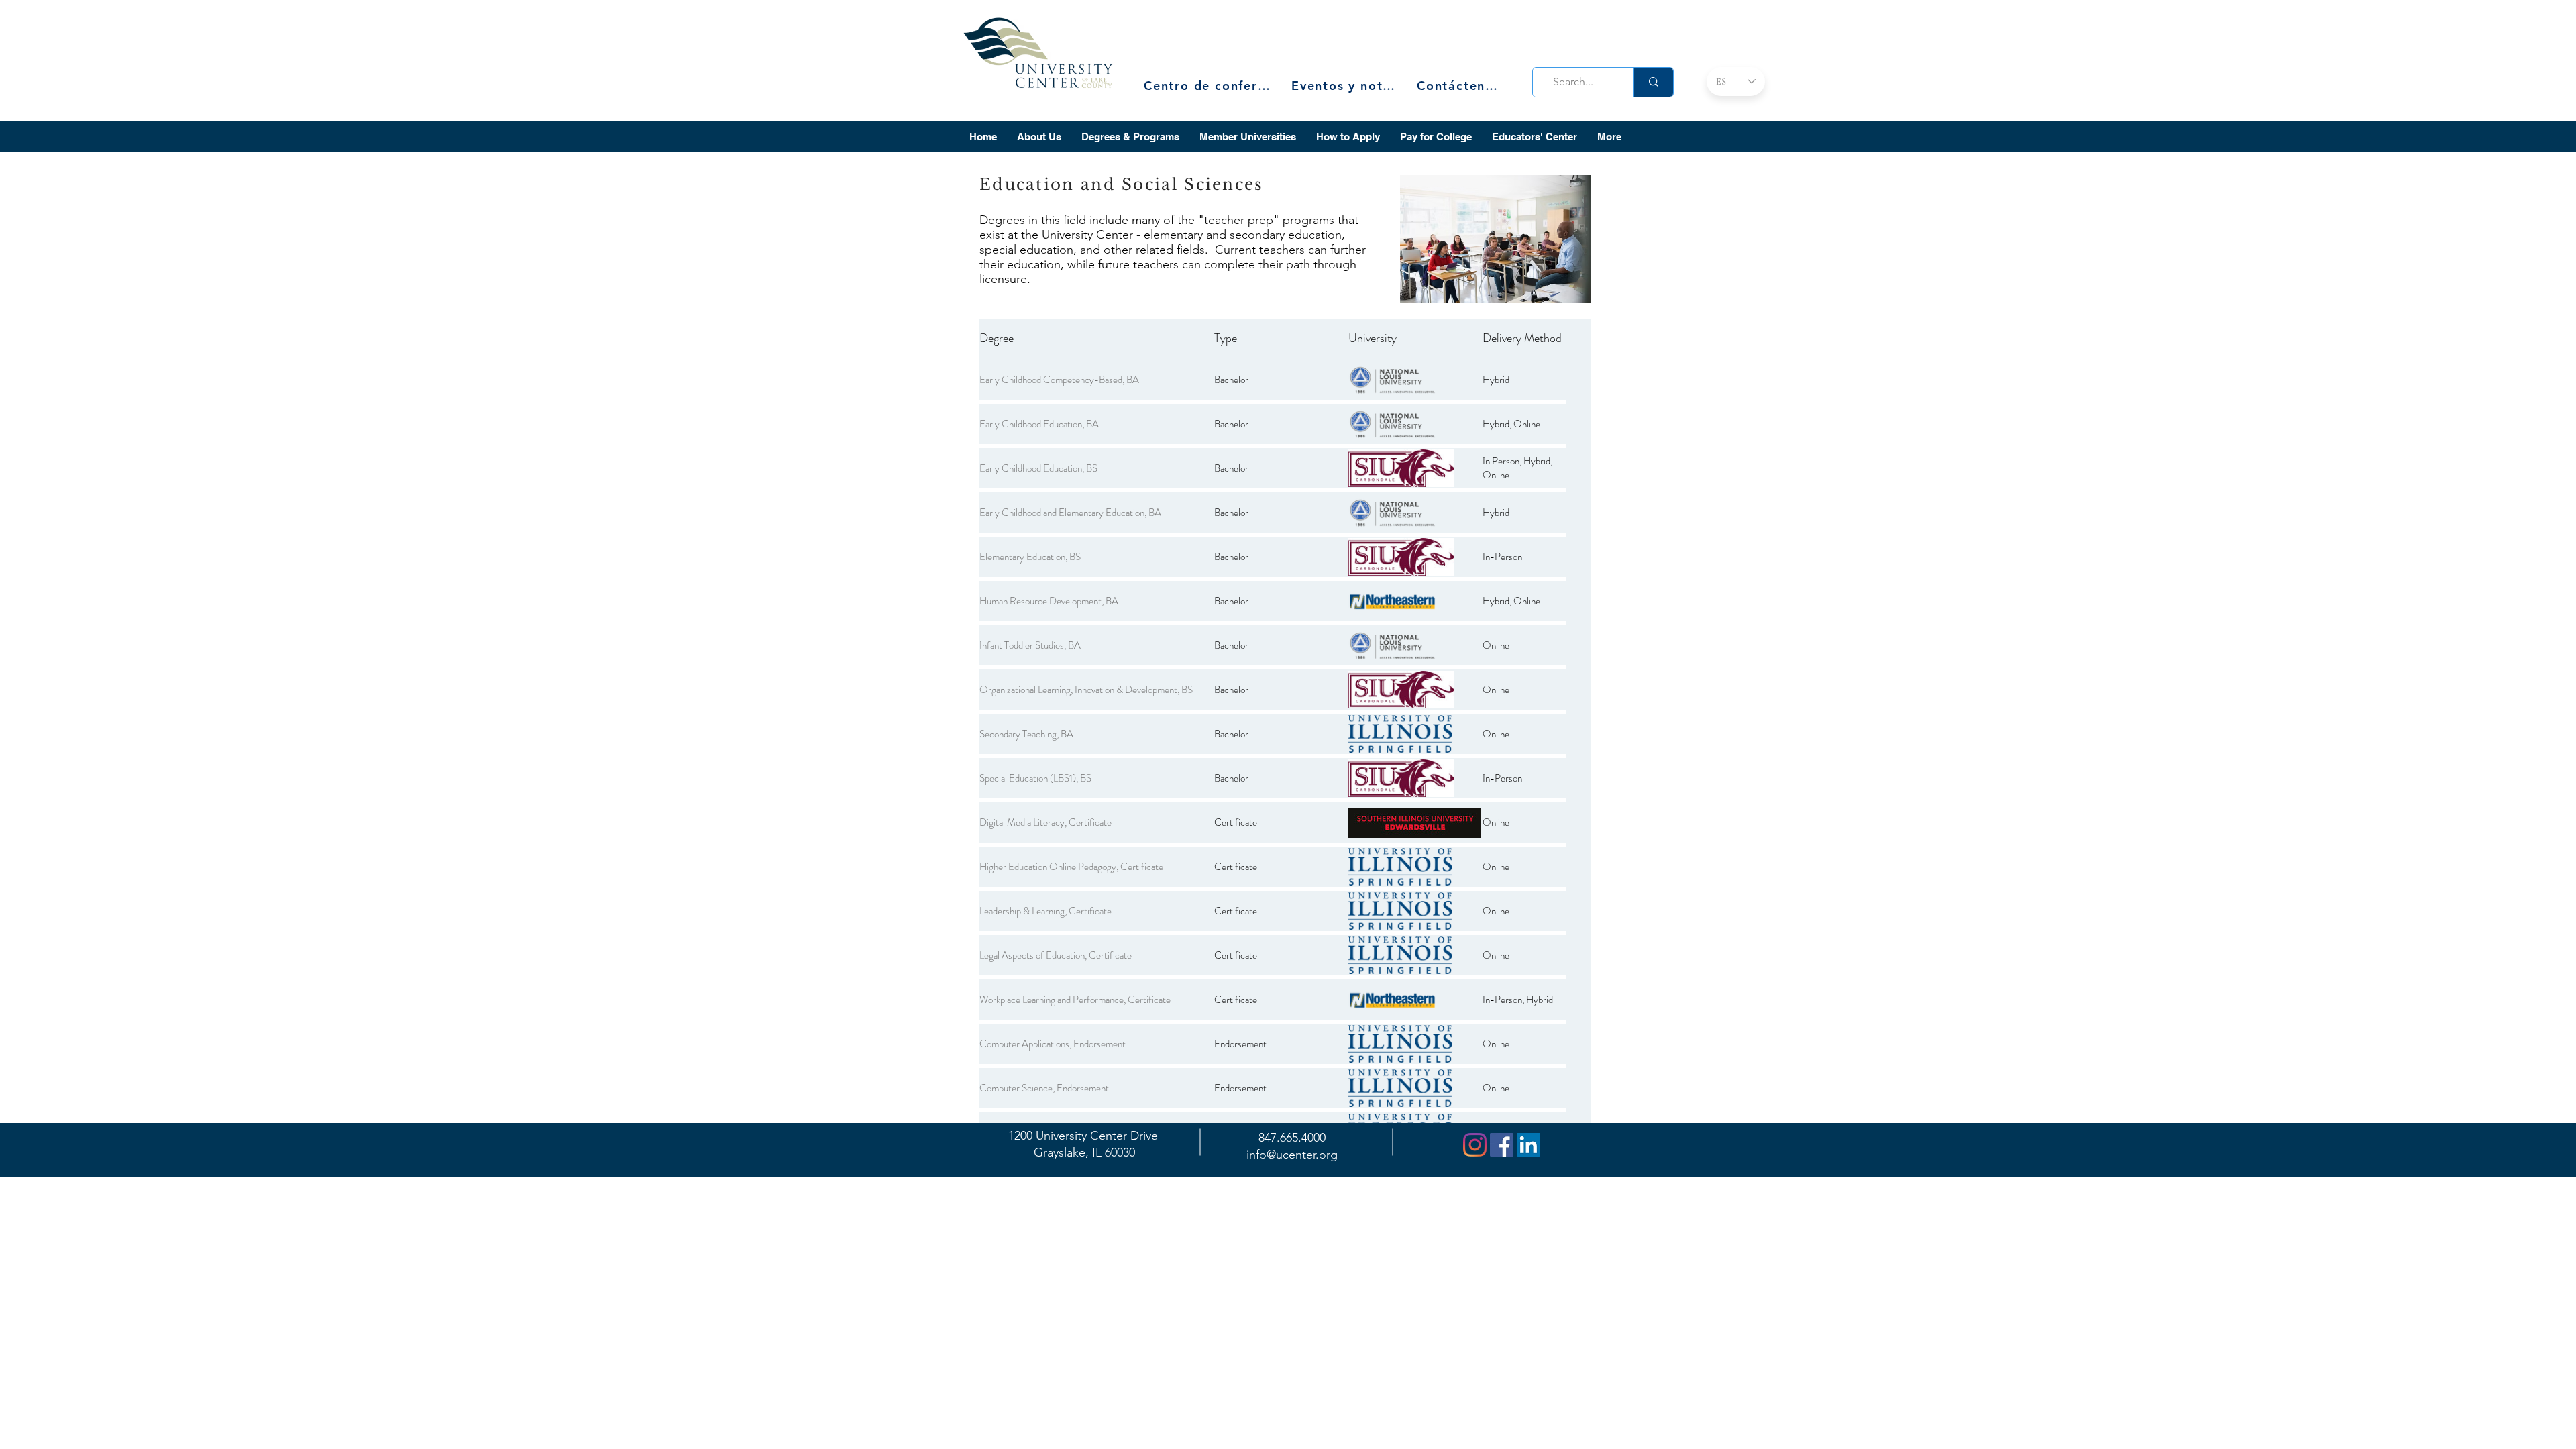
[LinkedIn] (1528, 1145)
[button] (1039, 137)
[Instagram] (1475, 1145)
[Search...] (1653, 82)
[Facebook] (1502, 1145)
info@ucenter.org (1292, 1155)
